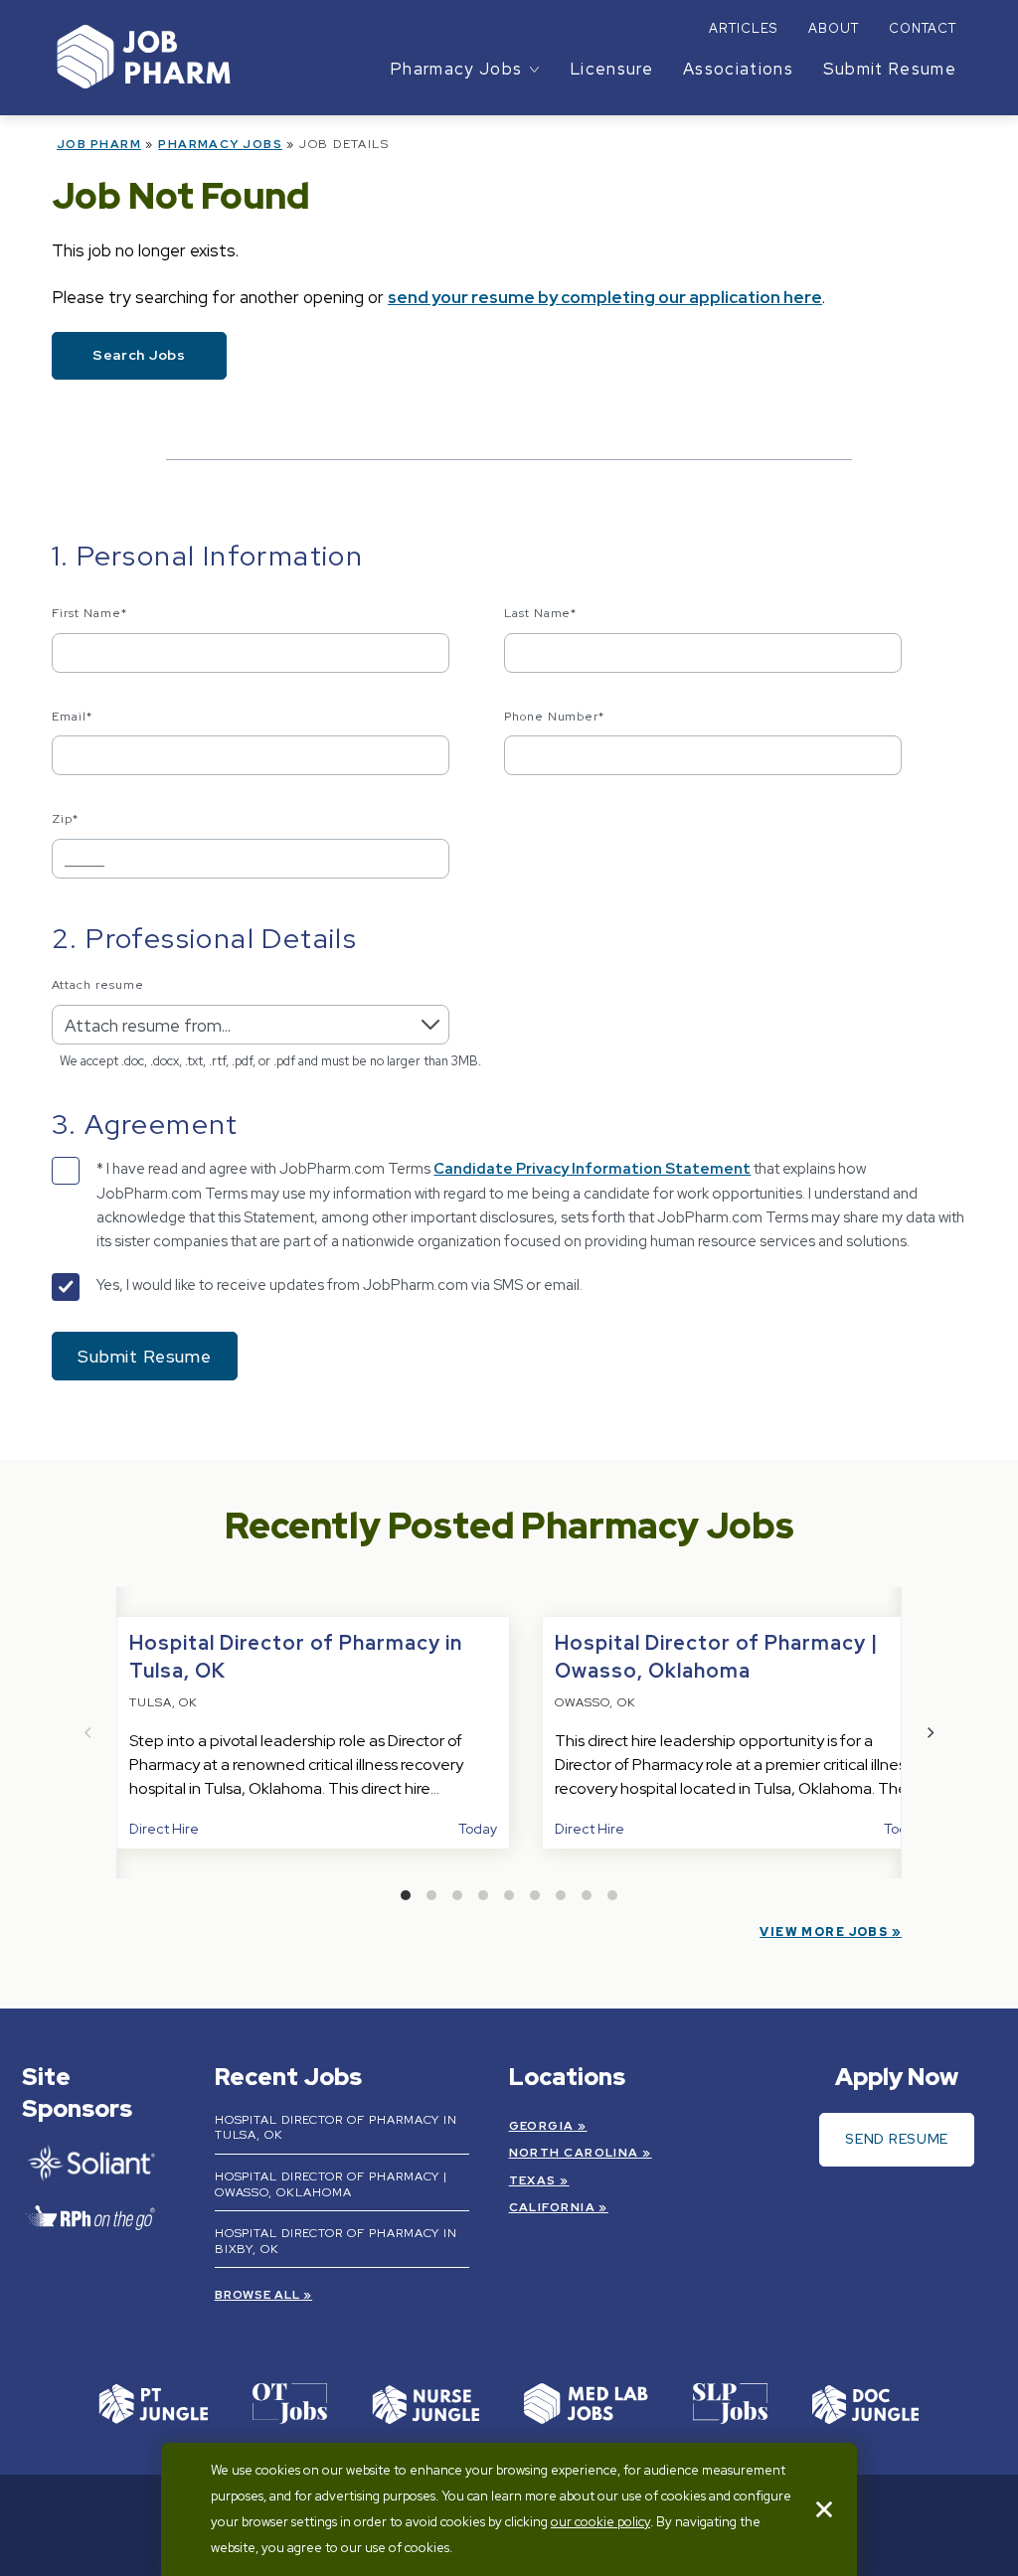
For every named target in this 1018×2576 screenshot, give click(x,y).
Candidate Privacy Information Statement (592, 1169)
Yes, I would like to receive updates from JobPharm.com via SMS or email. (339, 1285)
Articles (743, 28)
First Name (89, 613)
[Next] (930, 1733)
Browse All (258, 2295)
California (552, 2207)
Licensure (612, 69)
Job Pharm (99, 144)
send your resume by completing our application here (605, 297)
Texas (533, 2180)
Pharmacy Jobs (220, 144)
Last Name (541, 613)
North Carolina (574, 2153)
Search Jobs (139, 355)
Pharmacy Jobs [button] (456, 69)
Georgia (542, 2126)
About (834, 28)
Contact (923, 28)
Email (72, 717)
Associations (738, 69)
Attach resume (97, 985)
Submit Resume (890, 69)
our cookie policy (600, 2522)
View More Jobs (824, 1932)
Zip (65, 819)
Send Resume (897, 2139)
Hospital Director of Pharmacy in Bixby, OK (337, 2241)
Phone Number (555, 717)
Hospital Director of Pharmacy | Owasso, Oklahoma (332, 2184)
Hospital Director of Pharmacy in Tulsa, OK (337, 2128)
